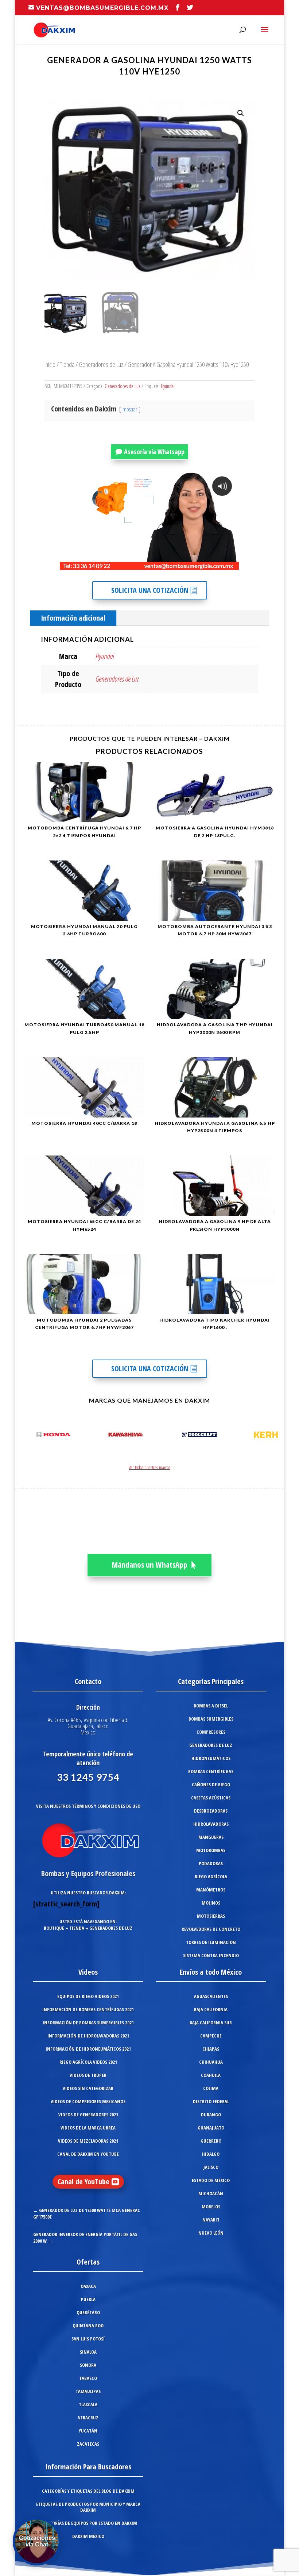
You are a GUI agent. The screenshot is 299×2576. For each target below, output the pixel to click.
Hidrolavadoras (211, 1824)
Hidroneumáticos (211, 1758)
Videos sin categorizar (88, 2088)
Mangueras (211, 1837)
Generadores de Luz (101, 364)
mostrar (130, 409)
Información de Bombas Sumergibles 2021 (88, 2023)
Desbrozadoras (211, 1811)
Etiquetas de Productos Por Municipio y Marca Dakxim (88, 2507)
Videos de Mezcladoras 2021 (88, 2141)
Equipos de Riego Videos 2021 (88, 1996)
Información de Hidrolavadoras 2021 (88, 2036)
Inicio (50, 364)
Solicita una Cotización (150, 590)
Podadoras (211, 1863)
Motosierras (211, 1916)
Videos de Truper (88, 2075)
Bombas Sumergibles (211, 1719)
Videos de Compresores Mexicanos (88, 2101)
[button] (241, 113)
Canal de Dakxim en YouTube (88, 2154)
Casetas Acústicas (211, 1798)
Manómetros (211, 1890)
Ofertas (88, 2262)
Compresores (211, 1732)
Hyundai (168, 386)
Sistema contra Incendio (211, 1955)
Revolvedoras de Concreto (211, 1929)
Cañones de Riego (211, 1785)
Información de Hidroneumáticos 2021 (88, 2049)
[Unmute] (177, 564)
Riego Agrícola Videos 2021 (88, 2062)
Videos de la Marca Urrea (88, 2128)
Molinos (211, 1903)
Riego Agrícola (211, 1877)
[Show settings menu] (191, 564)
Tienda (67, 364)
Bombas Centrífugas (211, 1771)
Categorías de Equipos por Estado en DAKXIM (88, 2523)
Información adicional (73, 618)
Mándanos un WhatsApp (150, 1565)
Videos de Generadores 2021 (88, 2115)
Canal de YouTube (84, 2182)
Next (271, 1436)
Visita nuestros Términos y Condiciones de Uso (88, 1806)
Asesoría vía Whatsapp (154, 452)
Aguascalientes (211, 1996)
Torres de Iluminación (211, 1942)
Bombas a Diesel (211, 1706)
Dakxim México (88, 2536)
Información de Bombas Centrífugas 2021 (88, 2009)
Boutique (54, 1928)
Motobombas (211, 1850)
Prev (28, 1436)
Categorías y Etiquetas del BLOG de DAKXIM (88, 2491)
